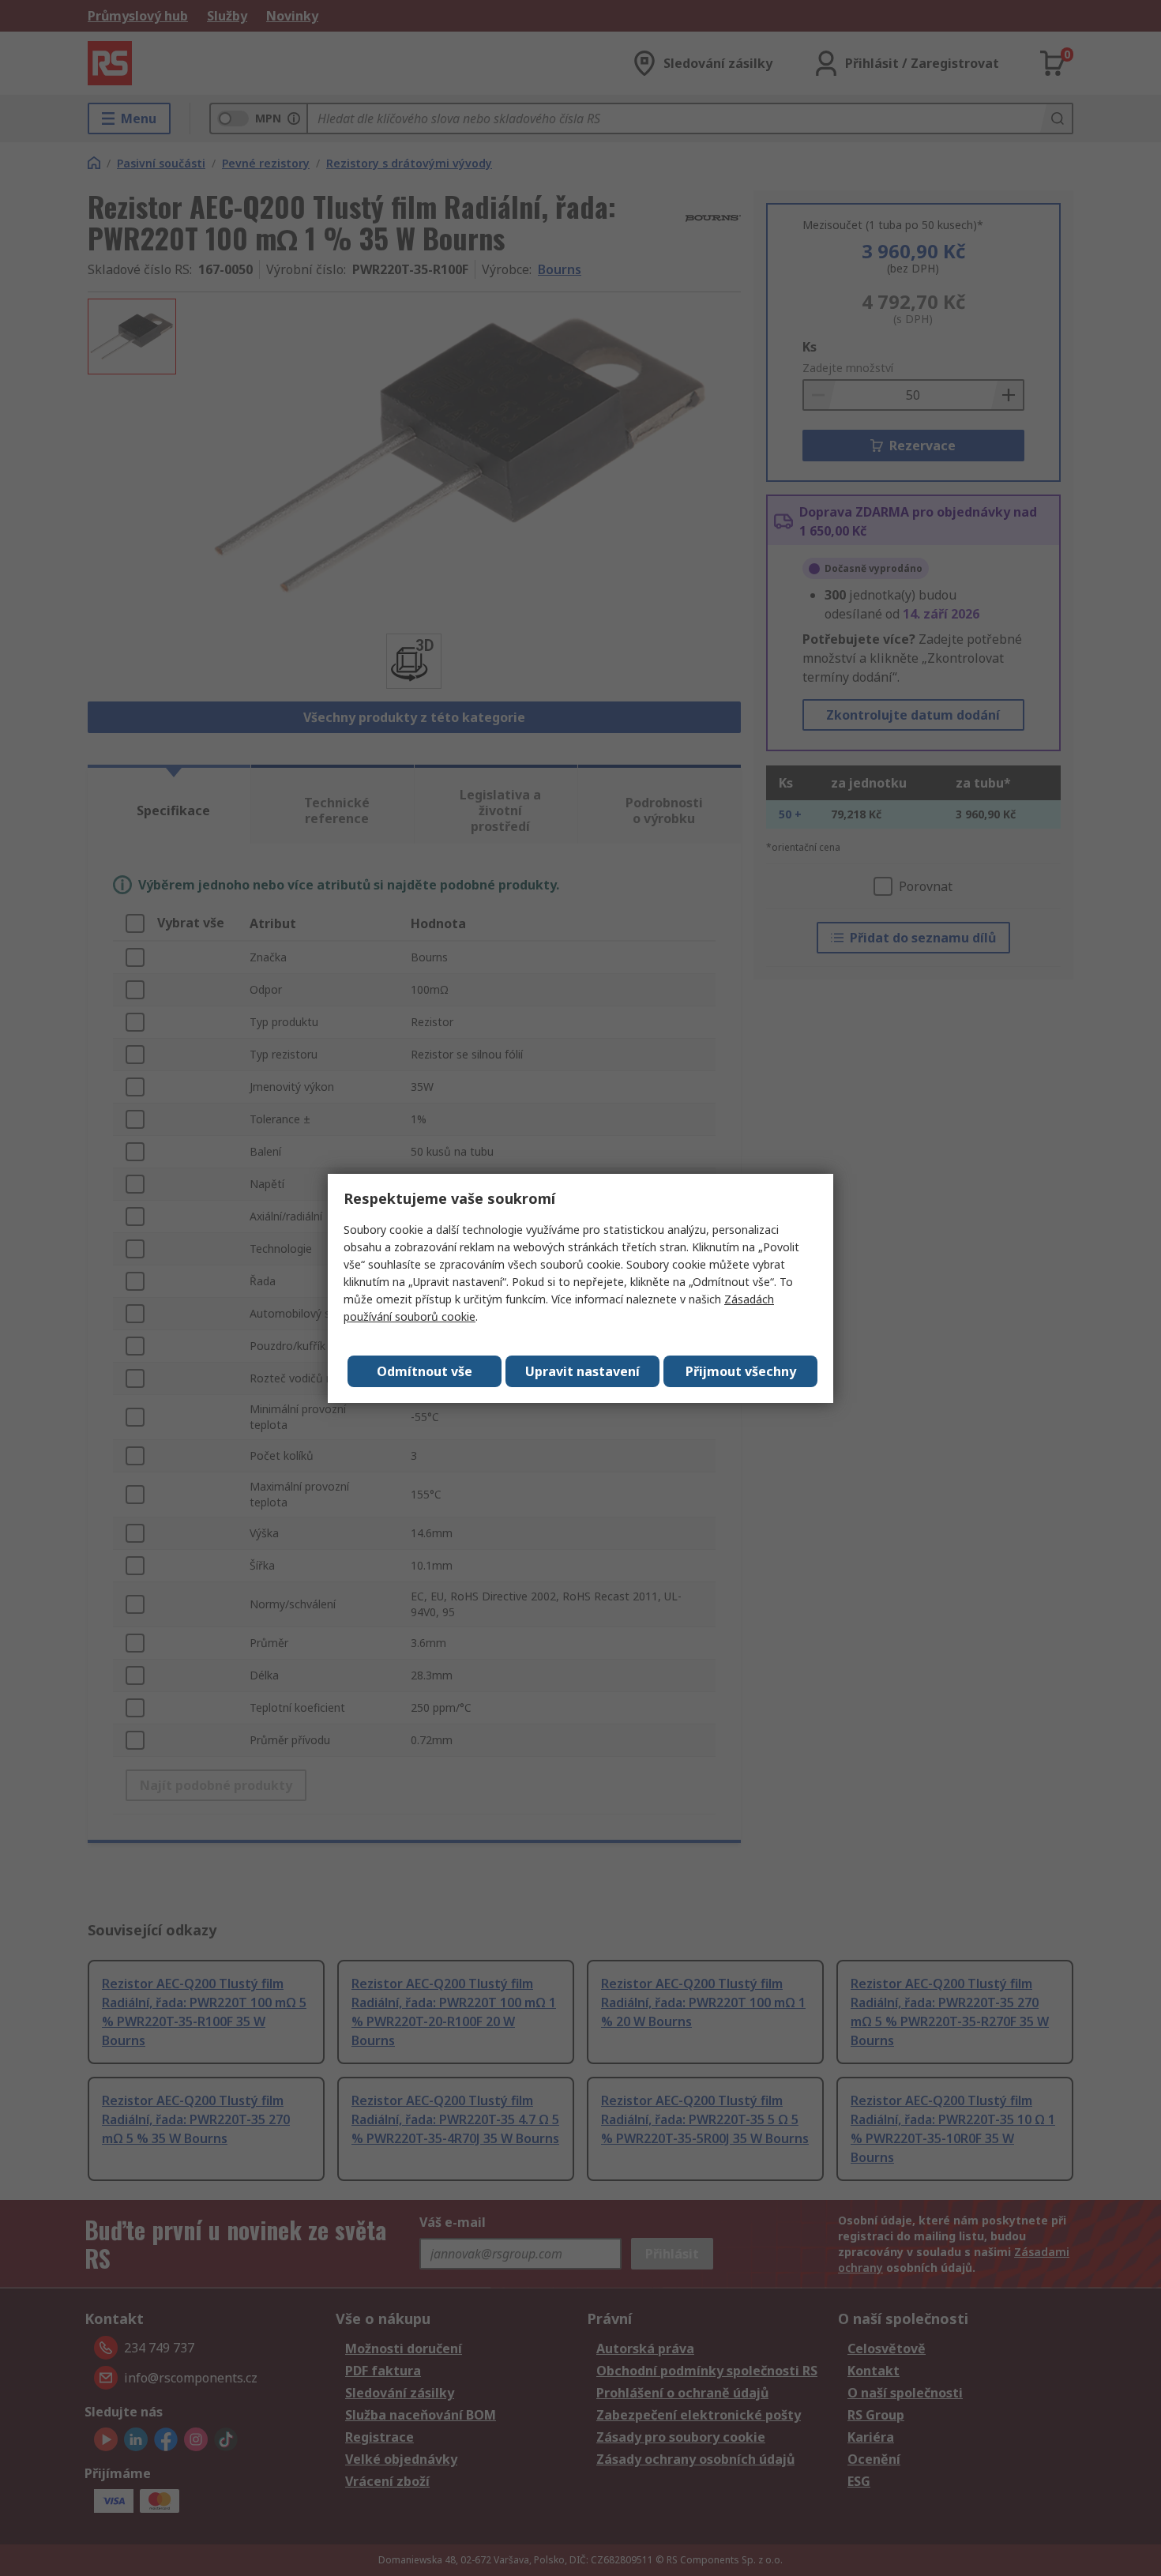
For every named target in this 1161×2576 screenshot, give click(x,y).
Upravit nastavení (582, 1371)
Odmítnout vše (425, 1371)
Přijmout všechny (741, 1371)
